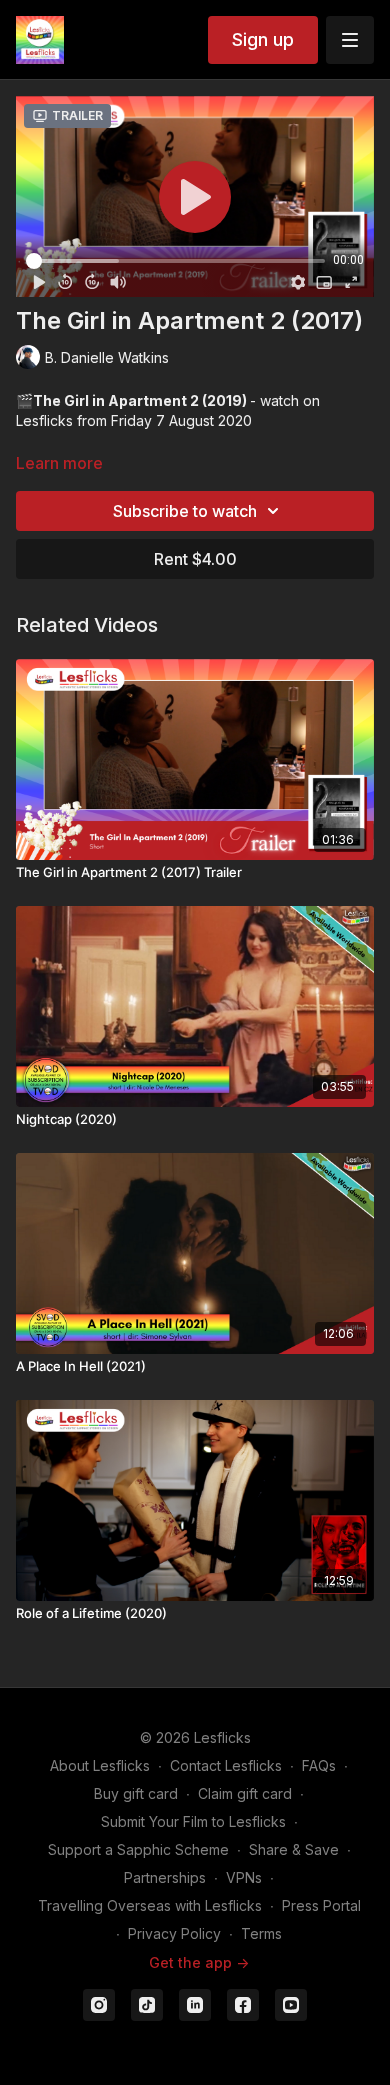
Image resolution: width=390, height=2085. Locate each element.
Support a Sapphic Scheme (138, 1849)
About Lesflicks (100, 1765)
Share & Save (294, 1849)
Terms (261, 1933)
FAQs (319, 1765)
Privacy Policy (174, 1933)
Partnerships (165, 1877)
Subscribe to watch (185, 511)
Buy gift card (136, 1793)
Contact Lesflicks (226, 1765)
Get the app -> (199, 1962)
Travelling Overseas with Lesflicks (150, 1905)
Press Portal (321, 1905)
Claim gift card (245, 1793)
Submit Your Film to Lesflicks (193, 1821)
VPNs (244, 1877)
